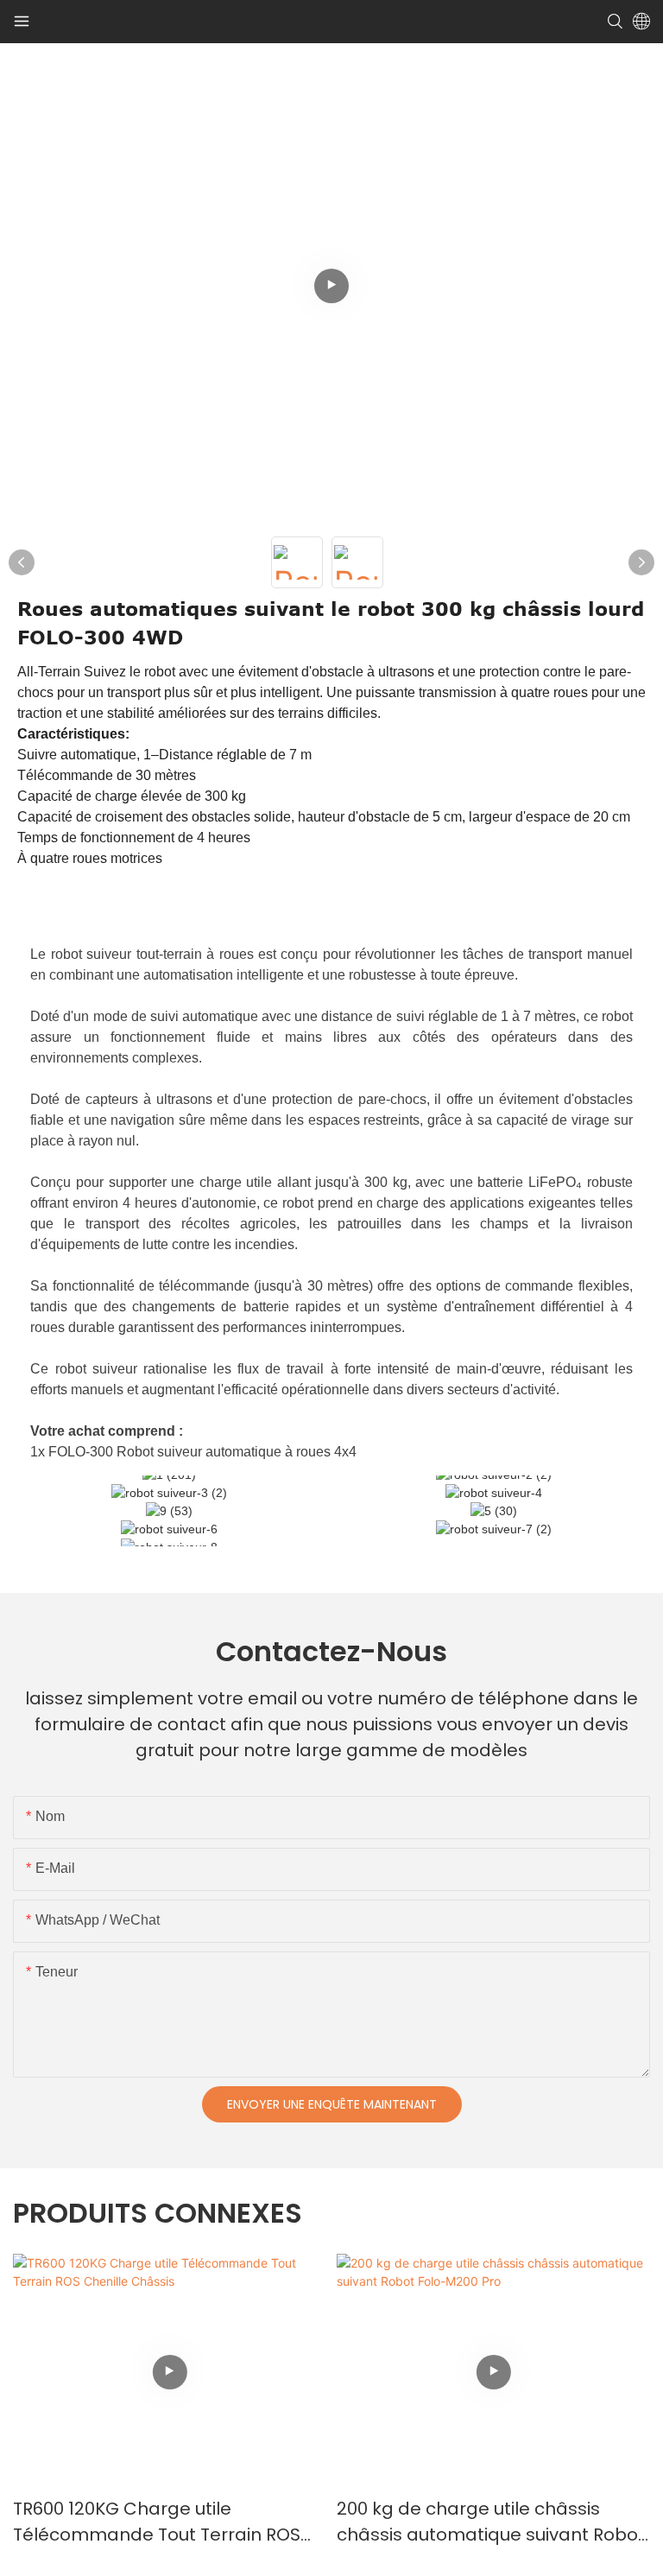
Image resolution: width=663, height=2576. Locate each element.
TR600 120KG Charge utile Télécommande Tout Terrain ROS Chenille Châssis (157, 2522)
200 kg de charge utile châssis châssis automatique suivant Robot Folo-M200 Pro (491, 2522)
